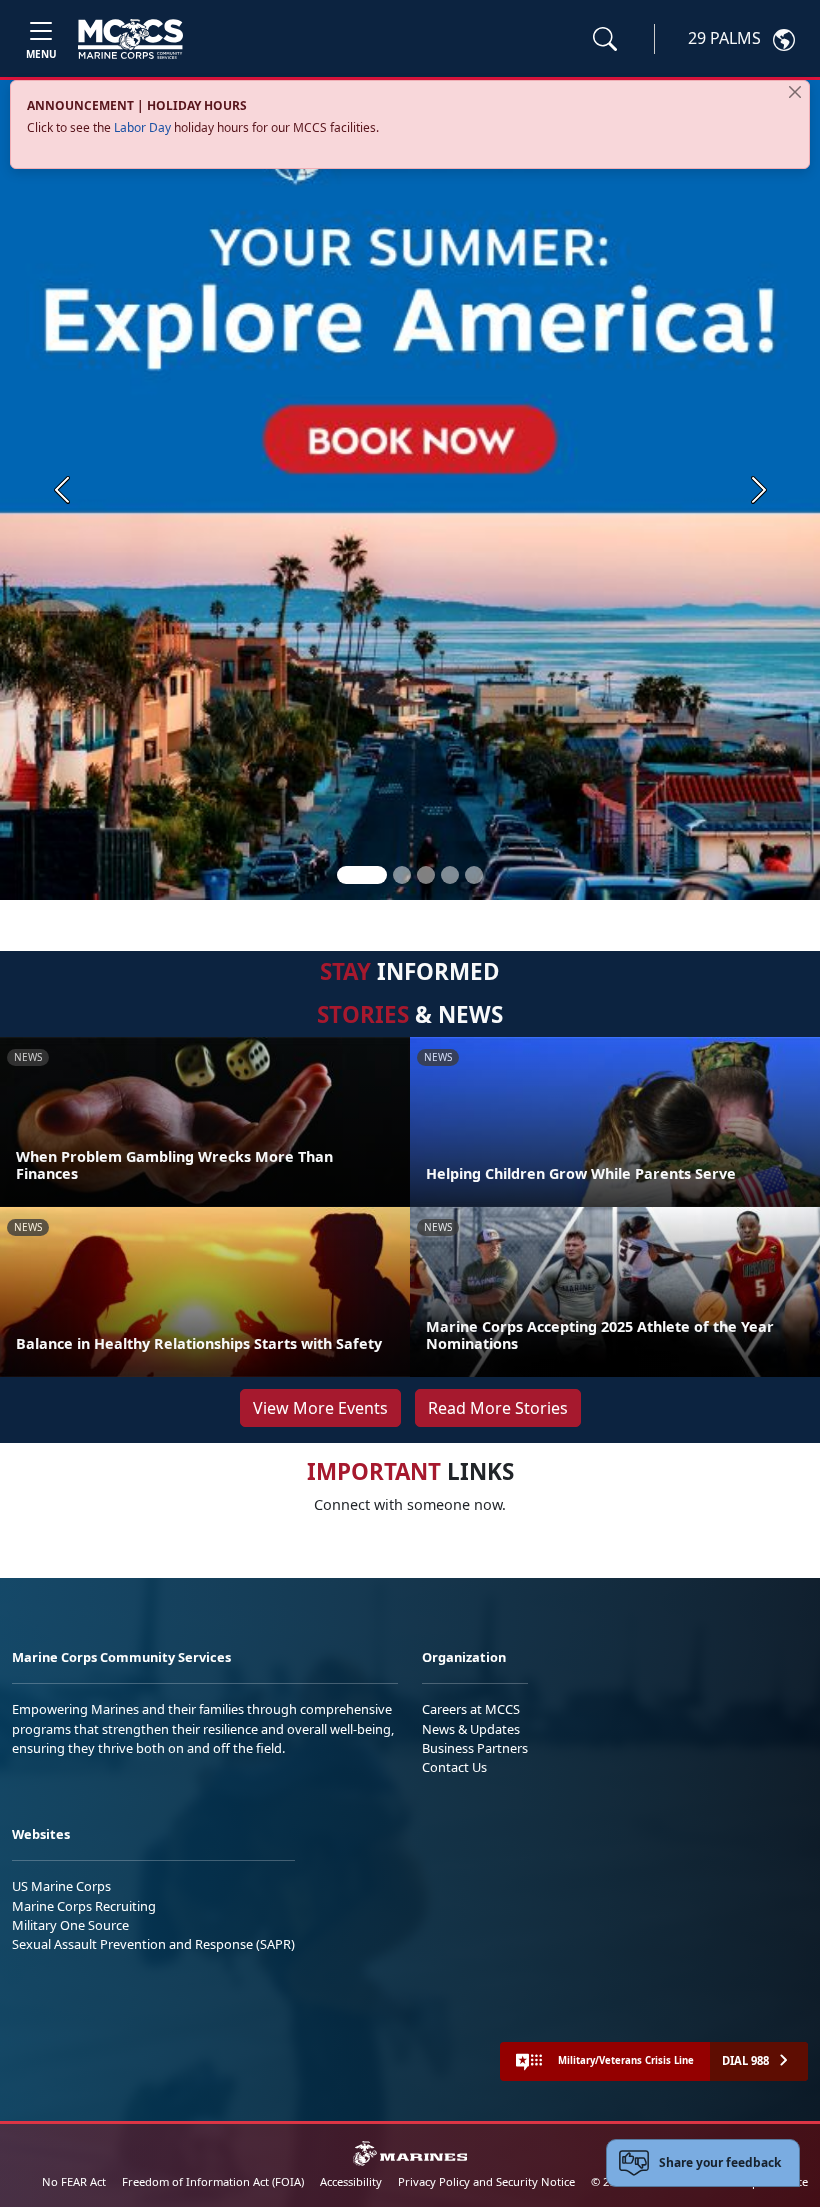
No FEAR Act (74, 2181)
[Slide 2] (402, 875)
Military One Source (70, 1925)
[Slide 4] (450, 875)
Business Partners (475, 1748)
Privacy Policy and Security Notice (486, 2181)
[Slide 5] (474, 875)
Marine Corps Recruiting (84, 1906)
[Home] (130, 39)
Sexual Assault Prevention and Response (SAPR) (153, 1944)
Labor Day (142, 127)
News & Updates (471, 1729)
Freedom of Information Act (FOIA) (213, 2181)
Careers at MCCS (471, 1709)
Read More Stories (498, 1408)
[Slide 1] (362, 875)
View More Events (320, 1408)
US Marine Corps (61, 1886)
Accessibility (351, 2181)
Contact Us (454, 1767)
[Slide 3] (426, 875)
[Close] (795, 92)
